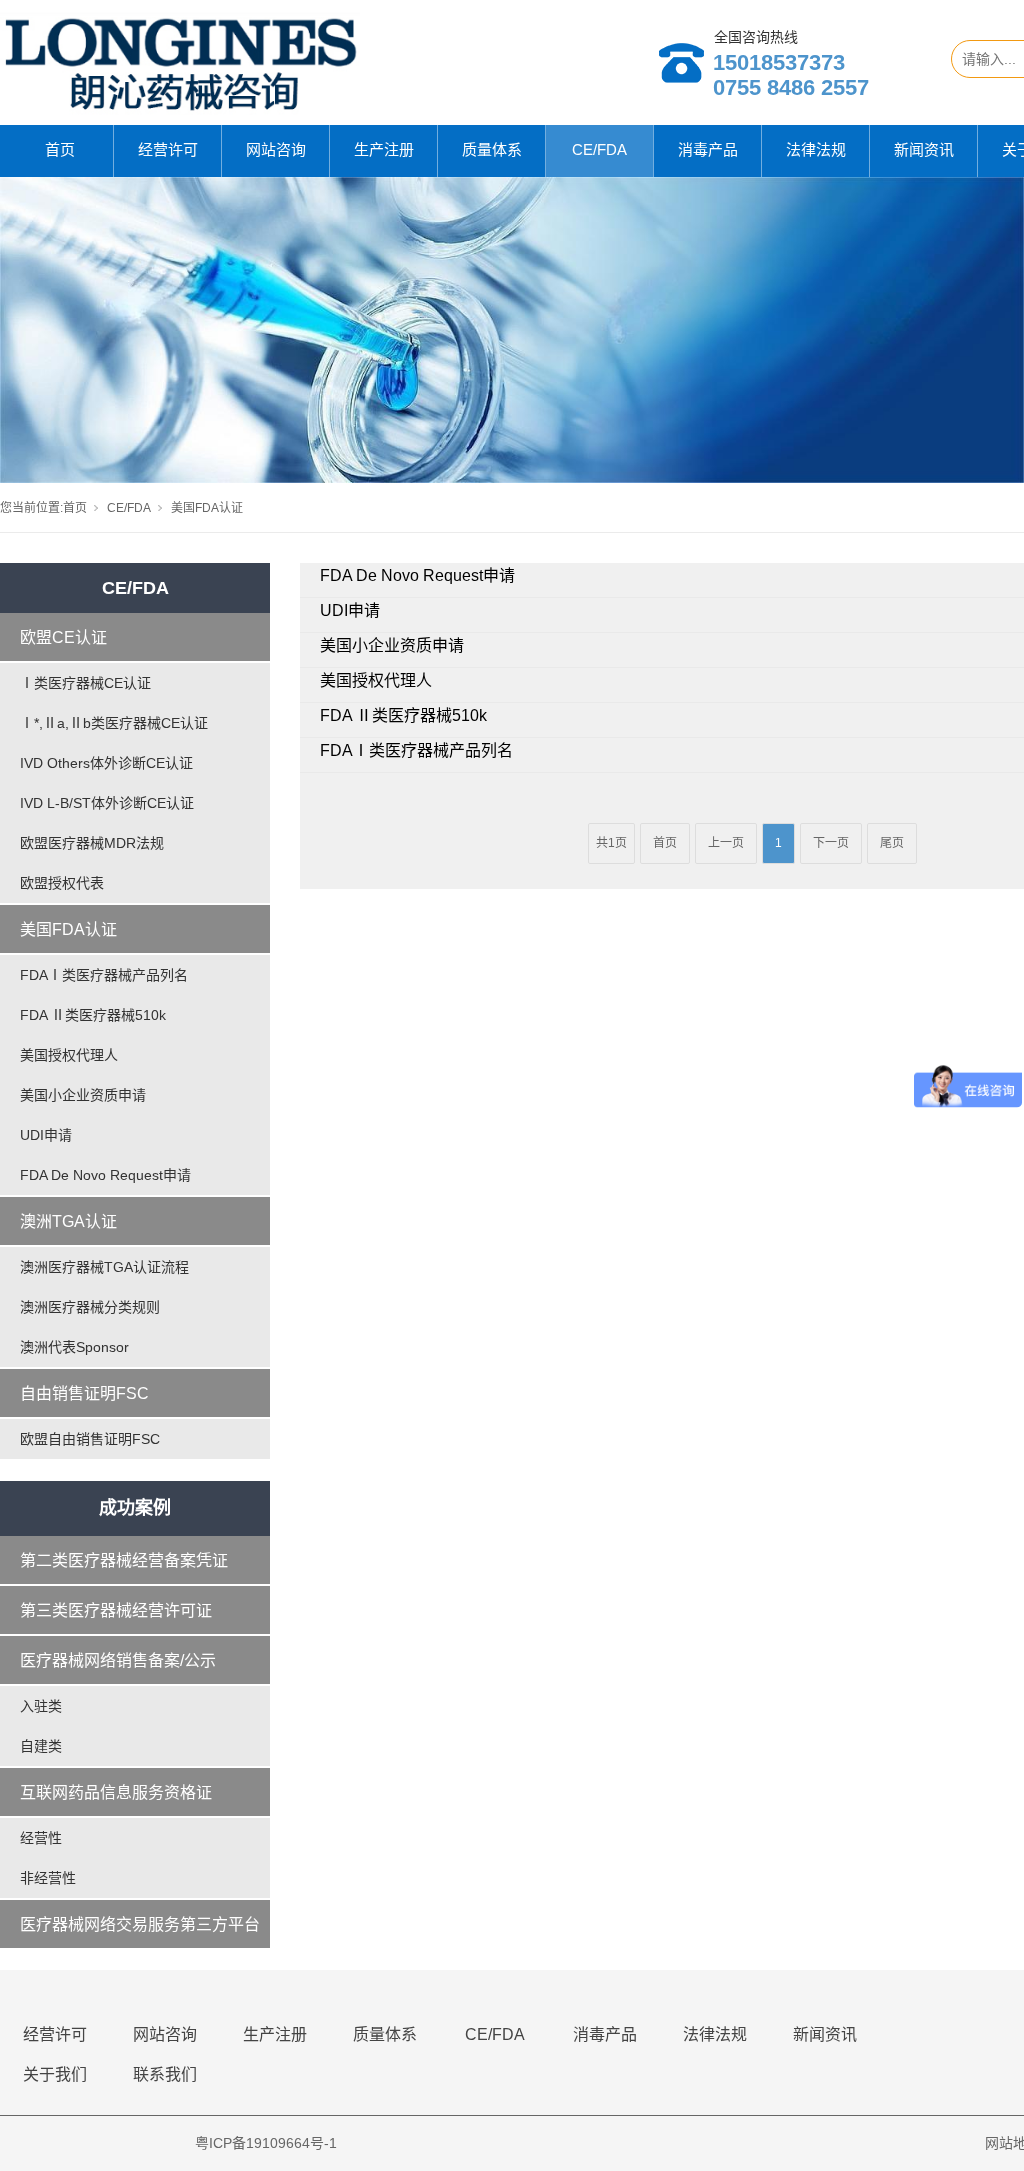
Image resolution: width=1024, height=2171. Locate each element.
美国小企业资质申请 (83, 1095)
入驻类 (41, 1706)
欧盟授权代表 (62, 883)
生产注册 (384, 149)
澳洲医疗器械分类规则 (90, 1307)
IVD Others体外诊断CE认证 (106, 763)
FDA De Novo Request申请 (105, 1175)
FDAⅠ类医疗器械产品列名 (104, 975)
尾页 (892, 843)
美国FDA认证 (68, 929)
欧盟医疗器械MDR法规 (92, 843)
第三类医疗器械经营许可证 (116, 1610)
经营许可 (168, 149)
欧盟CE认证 (63, 637)
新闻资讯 (924, 149)
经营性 (41, 1838)
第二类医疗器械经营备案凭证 (124, 1560)
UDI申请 (46, 1135)
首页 (60, 149)
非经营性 (48, 1878)
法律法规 (816, 149)
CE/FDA (599, 149)
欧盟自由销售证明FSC (90, 1439)
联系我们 (165, 2074)
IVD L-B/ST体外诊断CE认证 (107, 803)
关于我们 (55, 2074)
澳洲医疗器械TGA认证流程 (104, 1267)
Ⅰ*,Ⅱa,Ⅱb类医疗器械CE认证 (114, 723)
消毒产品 (708, 149)
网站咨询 (276, 149)
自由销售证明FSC (84, 1393)
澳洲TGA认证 (68, 1221)
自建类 (41, 1746)
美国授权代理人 (69, 1055)
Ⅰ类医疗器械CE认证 (85, 683)
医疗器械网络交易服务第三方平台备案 (140, 1933)
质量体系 (492, 149)
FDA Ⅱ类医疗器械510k (93, 1015)
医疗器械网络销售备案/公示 (118, 1660)
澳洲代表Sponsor (74, 1347)
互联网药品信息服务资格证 (116, 1792)
